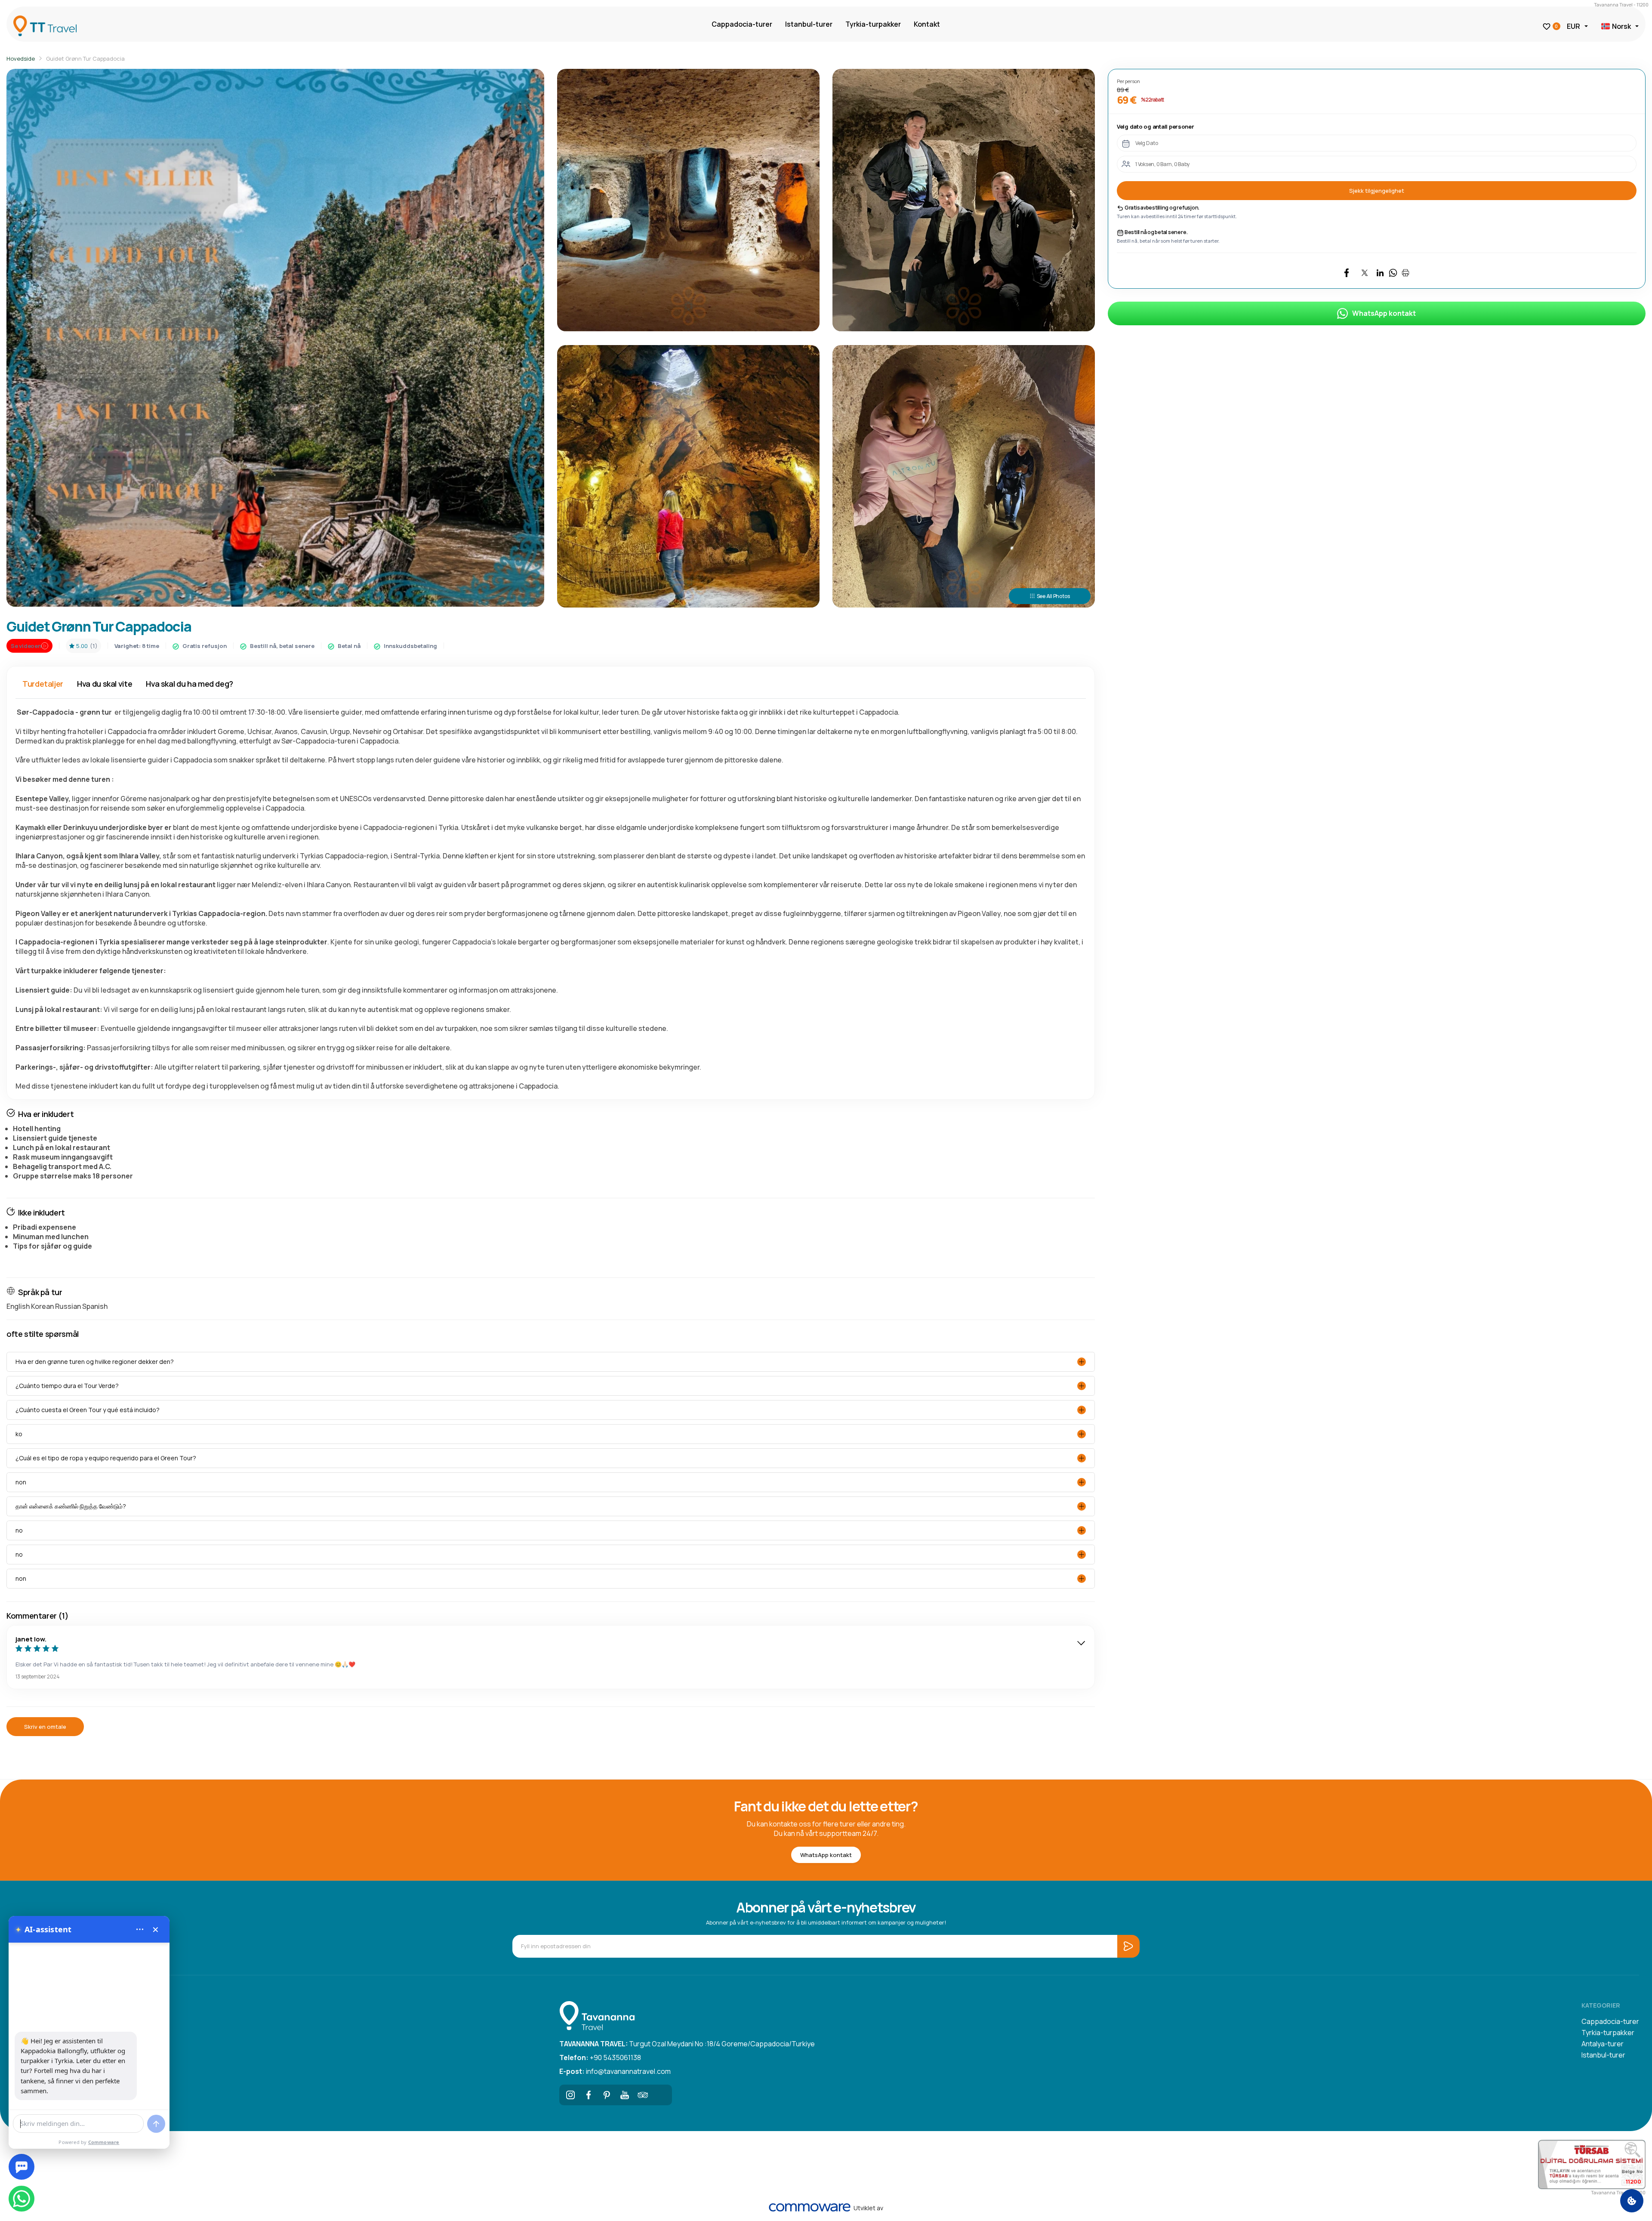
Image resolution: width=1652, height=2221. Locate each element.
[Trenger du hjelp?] (22, 2167)
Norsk (1621, 26)
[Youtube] (625, 2095)
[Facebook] (589, 2095)
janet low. (31, 1639)
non (21, 1482)
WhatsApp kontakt (1384, 313)
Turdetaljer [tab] (43, 684)
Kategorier (1601, 2005)
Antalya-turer (1603, 2044)
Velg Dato (1147, 143)
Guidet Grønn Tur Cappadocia (85, 59)
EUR (1573, 26)
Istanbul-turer (809, 24)
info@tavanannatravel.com (615, 2071)
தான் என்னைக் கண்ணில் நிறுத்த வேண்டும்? (71, 1506)
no (19, 1530)
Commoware (104, 2142)
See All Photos (1053, 596)
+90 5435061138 (600, 2058)
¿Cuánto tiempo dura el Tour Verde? (67, 1386)
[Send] (156, 2124)
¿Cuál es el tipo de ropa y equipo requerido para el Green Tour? (106, 1458)
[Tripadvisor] (643, 2095)
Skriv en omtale (45, 1727)
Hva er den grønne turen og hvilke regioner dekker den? (95, 1362)
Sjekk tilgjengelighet (1377, 191)
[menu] (140, 1929)
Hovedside (21, 59)
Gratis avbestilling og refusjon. (1162, 208)
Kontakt (927, 24)
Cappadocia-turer (742, 24)
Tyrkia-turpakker (873, 24)
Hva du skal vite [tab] (105, 684)
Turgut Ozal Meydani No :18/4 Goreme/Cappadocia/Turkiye (687, 2044)
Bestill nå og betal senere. (1156, 232)
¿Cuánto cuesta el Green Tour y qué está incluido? (88, 1410)
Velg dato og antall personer (1156, 126)
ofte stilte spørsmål (43, 1334)
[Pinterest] (607, 2095)
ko (19, 1434)
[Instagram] (570, 2095)
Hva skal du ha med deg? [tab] (190, 684)
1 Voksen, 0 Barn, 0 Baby (1162, 164)
